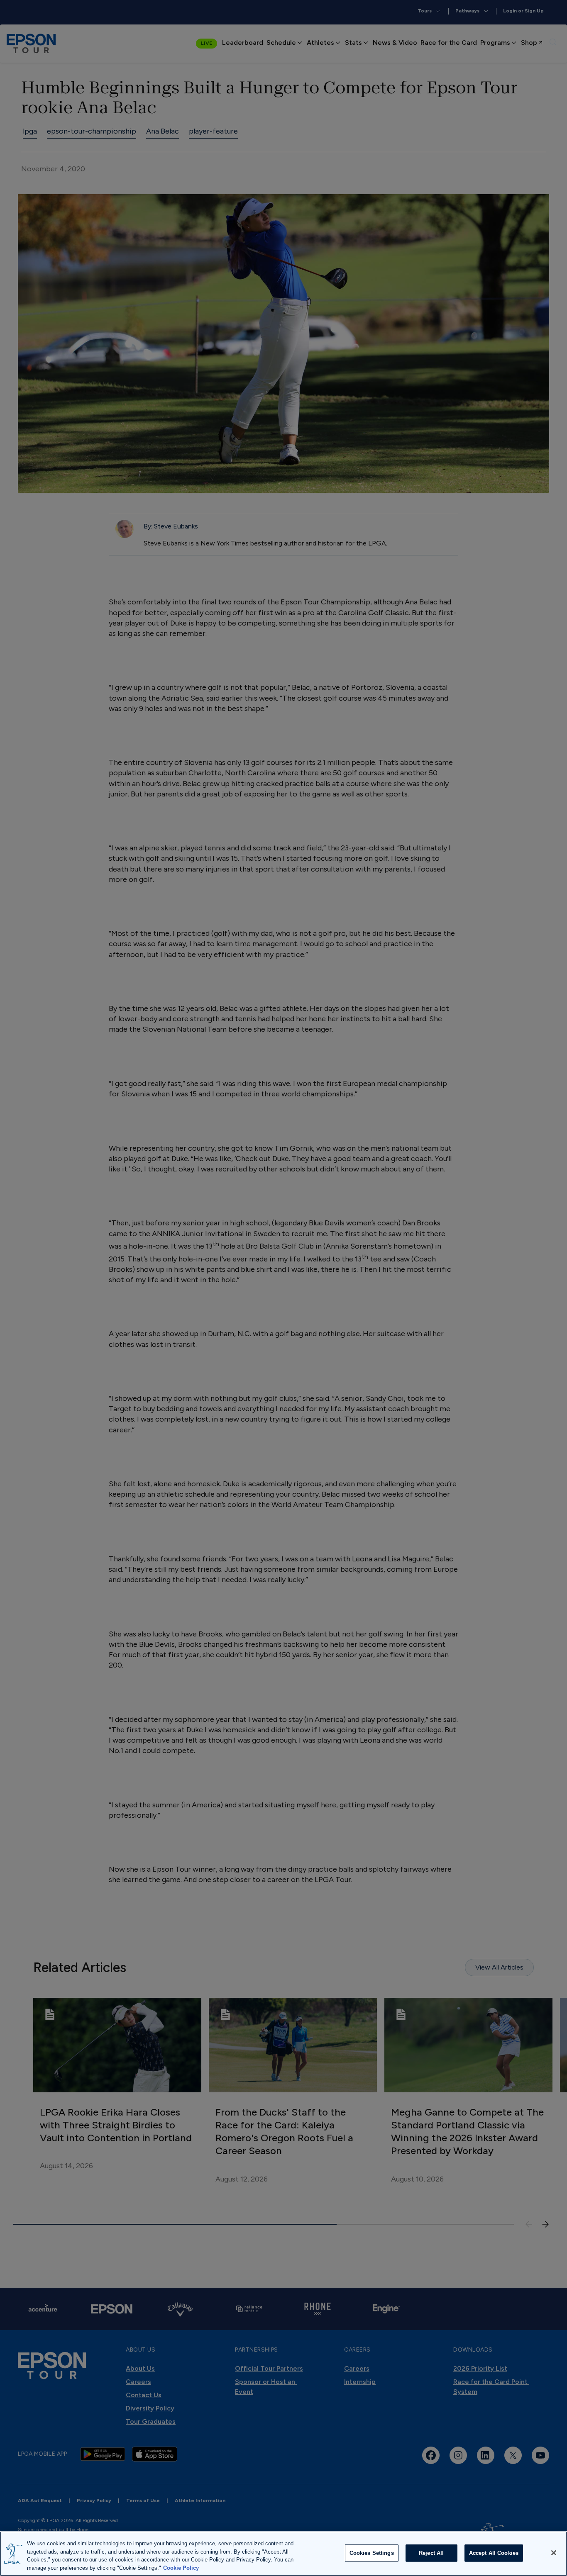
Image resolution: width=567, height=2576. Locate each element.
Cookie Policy (181, 2567)
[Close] (554, 2553)
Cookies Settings (372, 2553)
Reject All (431, 2553)
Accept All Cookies (494, 2553)
